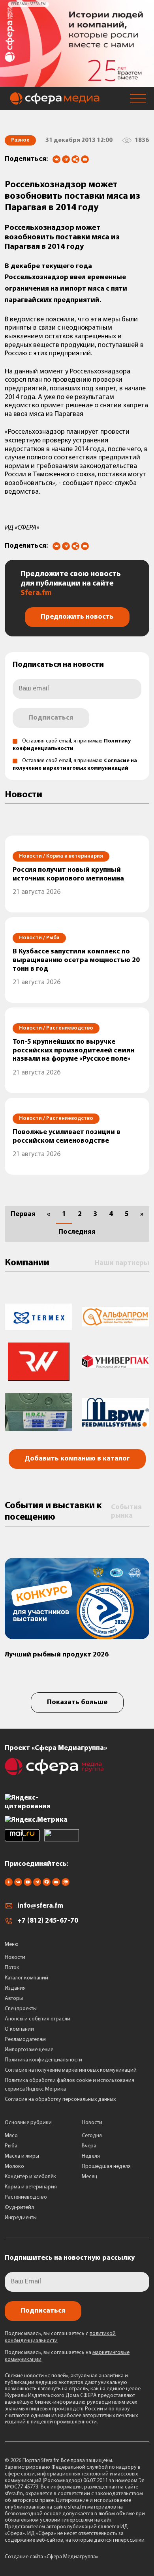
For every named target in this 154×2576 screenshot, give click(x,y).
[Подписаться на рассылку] (85, 160)
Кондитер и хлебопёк (30, 2177)
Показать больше (77, 1703)
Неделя (91, 2156)
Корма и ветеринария (31, 2187)
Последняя (77, 1232)
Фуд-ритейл (19, 2208)
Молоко (14, 2167)
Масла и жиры (22, 2156)
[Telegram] (66, 159)
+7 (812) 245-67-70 (48, 1921)
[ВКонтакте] (56, 159)
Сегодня (92, 2136)
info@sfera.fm (40, 1906)
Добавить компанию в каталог (77, 1459)
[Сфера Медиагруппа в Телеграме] (37, 1884)
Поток (12, 1968)
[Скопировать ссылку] (75, 160)
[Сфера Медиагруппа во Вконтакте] (18, 1884)
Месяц (90, 2177)
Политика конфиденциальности (43, 2060)
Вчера (89, 2146)
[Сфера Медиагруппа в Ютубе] (28, 1884)
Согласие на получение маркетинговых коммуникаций (71, 2070)
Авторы (14, 1999)
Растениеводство (26, 2197)
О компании (19, 2029)
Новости (15, 1958)
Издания (15, 1988)
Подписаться (51, 718)
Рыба (11, 2146)
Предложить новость (77, 617)
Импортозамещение (29, 2050)
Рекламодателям (25, 2040)
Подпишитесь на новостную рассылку (70, 2258)
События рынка (126, 1512)
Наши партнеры (122, 1263)
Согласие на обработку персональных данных (60, 2099)
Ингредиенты (21, 2218)
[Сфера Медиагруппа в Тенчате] (47, 1884)
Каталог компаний (26, 1978)
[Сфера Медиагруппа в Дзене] (9, 1884)
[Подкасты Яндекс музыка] (66, 1884)
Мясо (11, 2136)
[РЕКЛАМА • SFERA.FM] (77, 83)
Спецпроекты (21, 2009)
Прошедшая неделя (106, 2167)
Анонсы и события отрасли (38, 2019)
